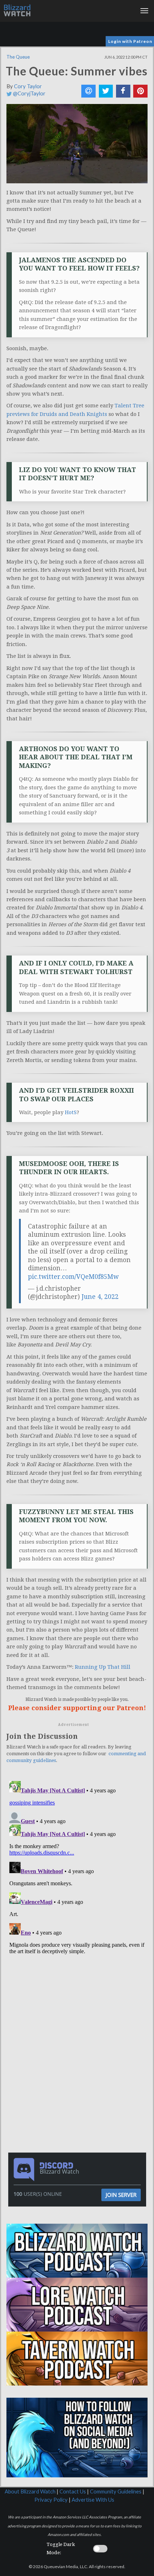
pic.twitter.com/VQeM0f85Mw (73, 1277)
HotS (71, 1112)
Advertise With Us (93, 2500)
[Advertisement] (79, 2008)
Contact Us (73, 2491)
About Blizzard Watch (30, 2491)
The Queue (18, 57)
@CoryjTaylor (29, 93)
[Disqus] (77, 1867)
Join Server (121, 2195)
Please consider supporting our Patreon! (77, 1708)
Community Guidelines (116, 2491)
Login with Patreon (130, 41)
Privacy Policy (51, 2500)
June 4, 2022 (100, 1297)
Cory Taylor (28, 86)
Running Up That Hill (103, 1667)
